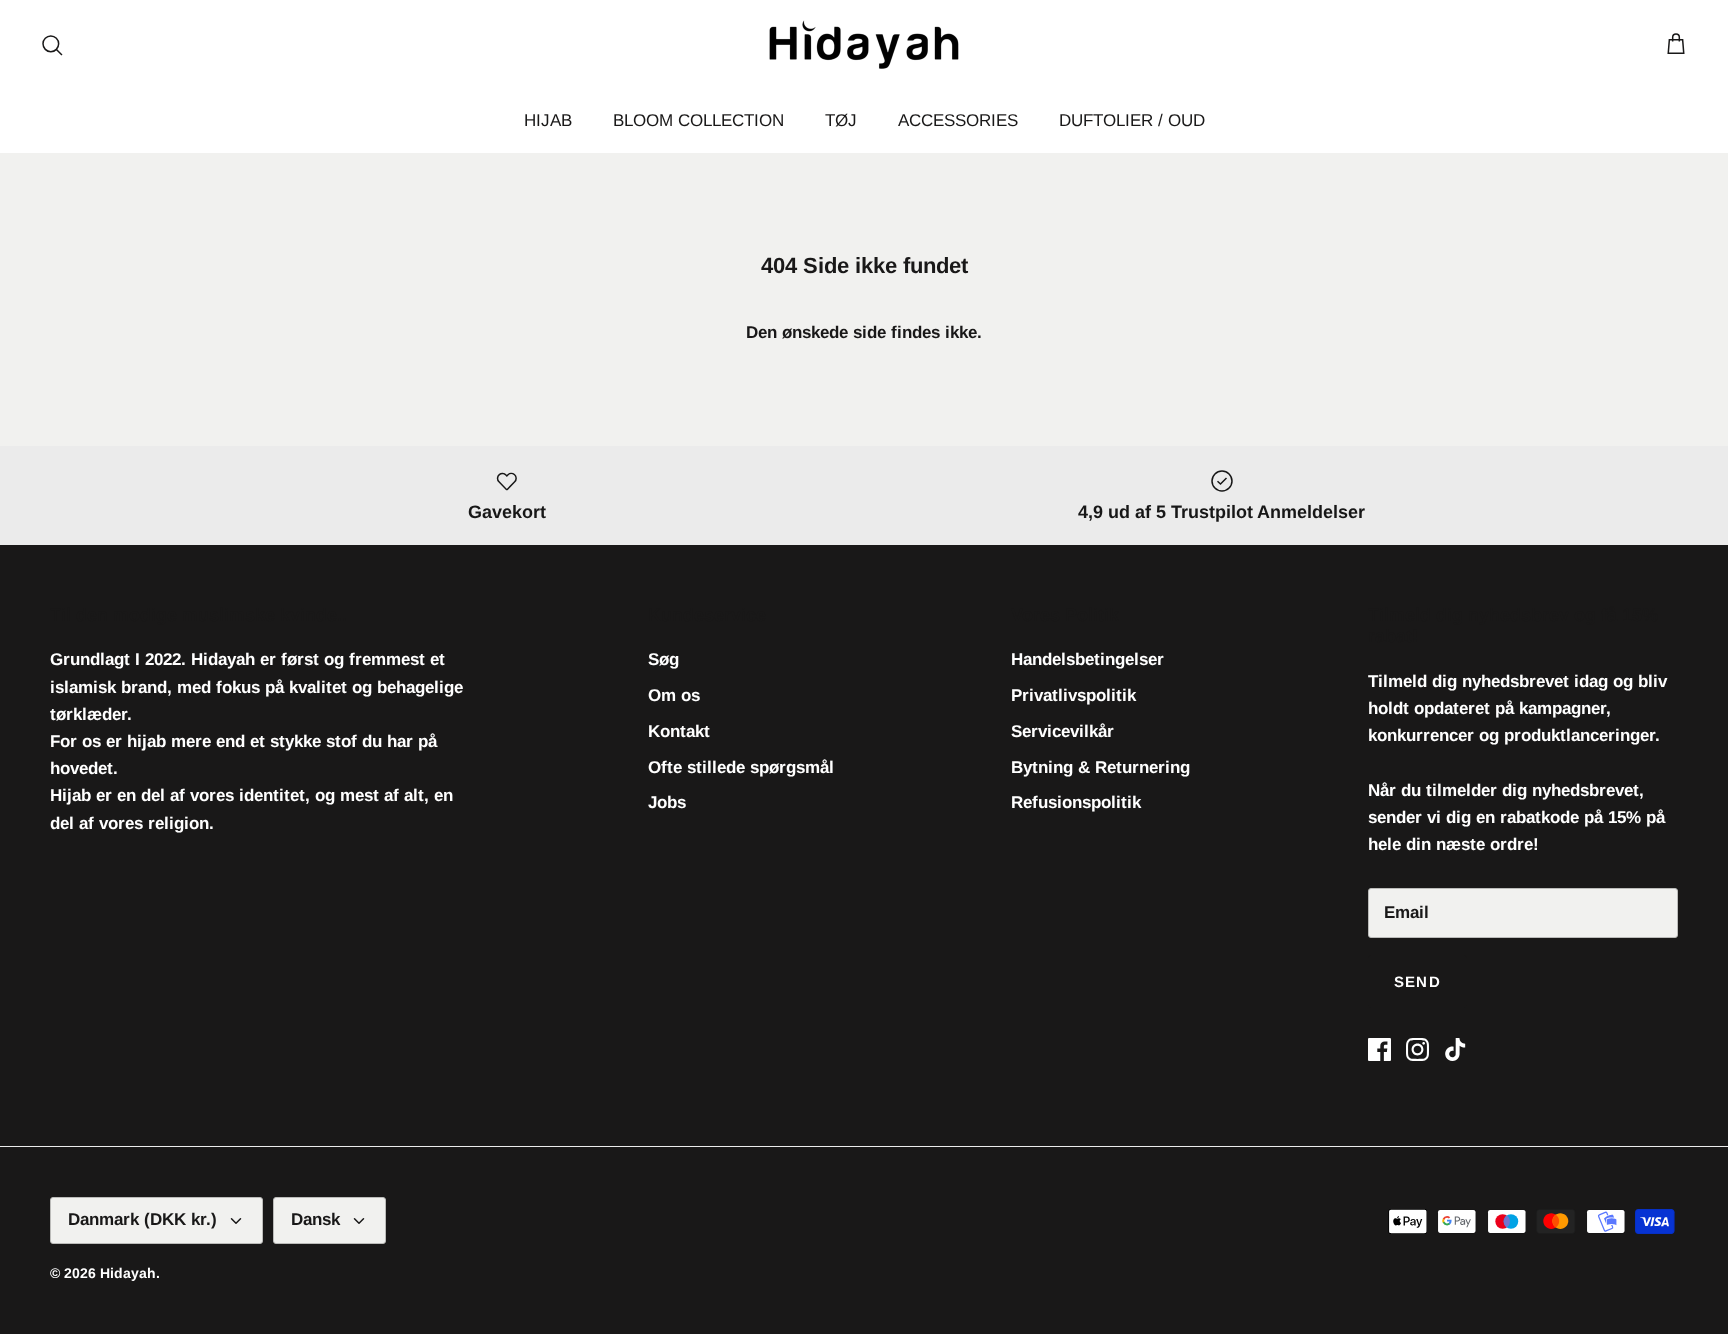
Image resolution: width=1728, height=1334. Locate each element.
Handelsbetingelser (1087, 659)
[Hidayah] (864, 44)
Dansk (315, 1219)
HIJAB (548, 120)
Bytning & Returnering (1100, 767)
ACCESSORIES (958, 120)
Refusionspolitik (1076, 802)
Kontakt (679, 731)
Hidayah (128, 1273)
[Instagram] (1417, 1049)
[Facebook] (1379, 1049)
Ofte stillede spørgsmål (741, 767)
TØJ (841, 120)
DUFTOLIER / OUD (1132, 120)
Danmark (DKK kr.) (142, 1219)
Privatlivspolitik (1073, 695)
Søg (663, 659)
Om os (674, 695)
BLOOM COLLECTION (698, 120)
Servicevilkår (1062, 731)
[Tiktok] (1455, 1049)
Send (1417, 981)
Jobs (667, 802)
